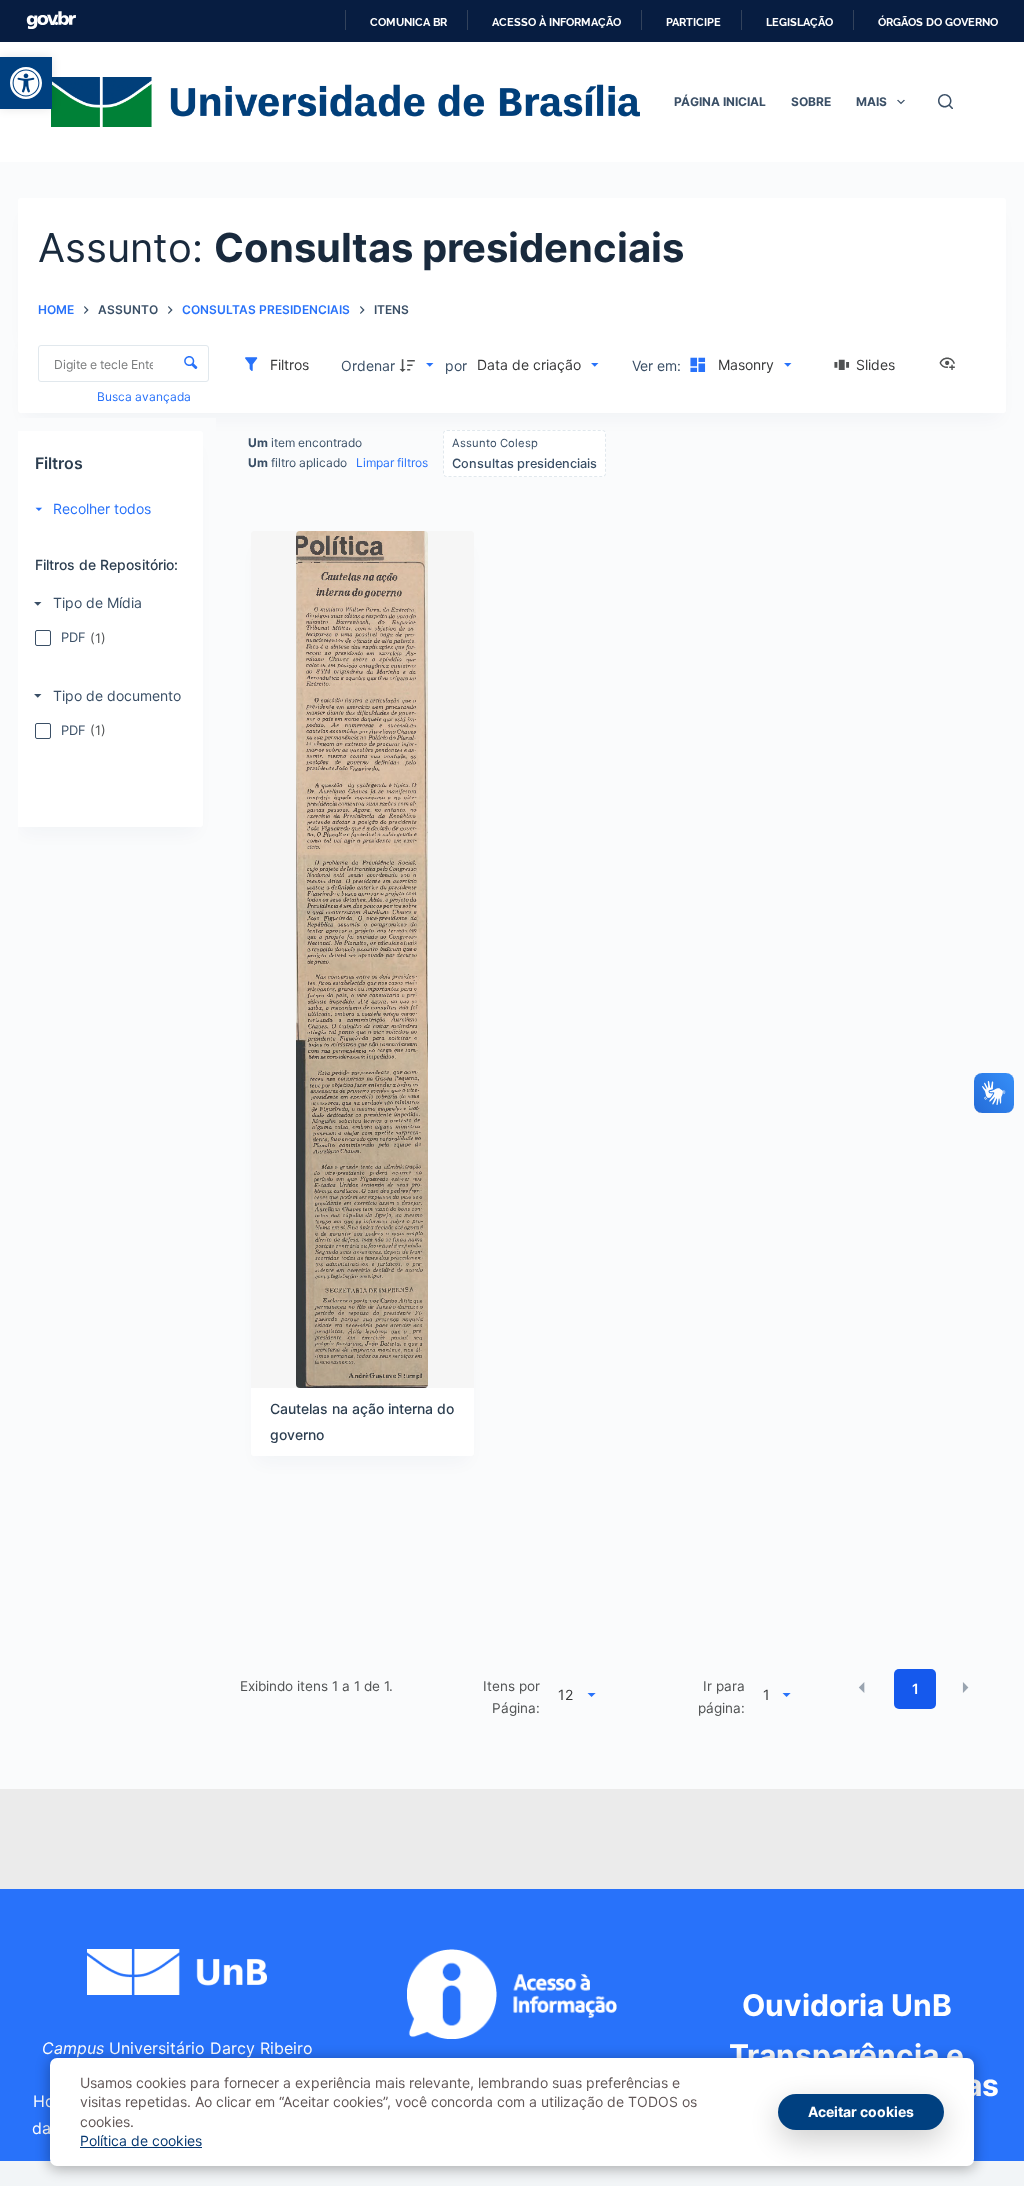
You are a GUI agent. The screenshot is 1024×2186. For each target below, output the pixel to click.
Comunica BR (408, 22)
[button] (26, 83)
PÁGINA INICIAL (720, 101)
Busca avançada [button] (145, 396)
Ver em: (658, 365)
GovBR (51, 20)
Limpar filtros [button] (392, 462)
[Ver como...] (952, 365)
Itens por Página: (511, 1697)
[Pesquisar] (945, 101)
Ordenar (368, 365)
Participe (693, 22)
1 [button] (915, 1688)
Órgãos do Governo (938, 22)
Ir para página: (721, 1697)
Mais (871, 101)
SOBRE (811, 101)
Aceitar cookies (861, 2111)
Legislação (799, 22)
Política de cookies (141, 2140)
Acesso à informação (556, 22)
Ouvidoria (847, 2005)
